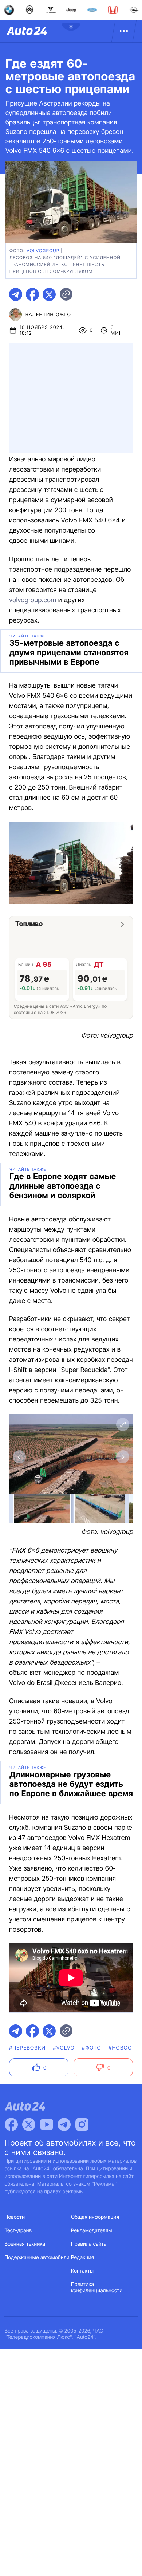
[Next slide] (123, 1457)
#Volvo (64, 2048)
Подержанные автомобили (37, 2257)
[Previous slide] (19, 1457)
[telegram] (16, 294)
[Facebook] (11, 2124)
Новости (15, 2217)
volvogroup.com (33, 600)
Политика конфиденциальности (97, 2287)
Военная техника (25, 2244)
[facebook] (32, 294)
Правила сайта (89, 2244)
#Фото (92, 2048)
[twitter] (49, 294)
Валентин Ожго (48, 315)
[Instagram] (82, 2124)
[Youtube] (47, 2124)
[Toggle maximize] (123, 1424)
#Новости (124, 2048)
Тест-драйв (18, 2231)
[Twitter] (29, 2124)
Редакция (82, 2257)
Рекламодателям (92, 2231)
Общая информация (95, 2217)
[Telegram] (64, 2124)
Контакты (82, 2271)
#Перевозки (27, 2048)
